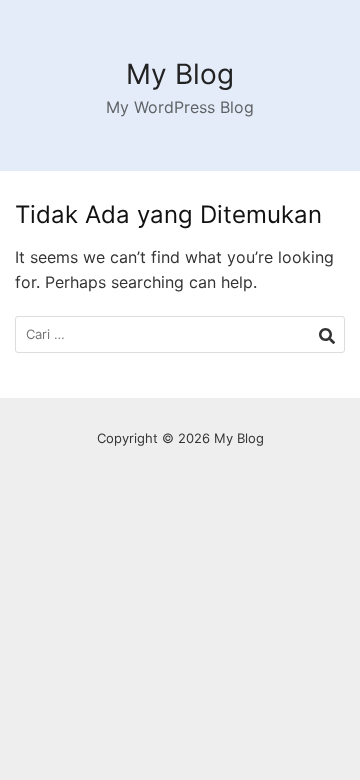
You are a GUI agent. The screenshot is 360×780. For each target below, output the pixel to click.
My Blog (180, 74)
